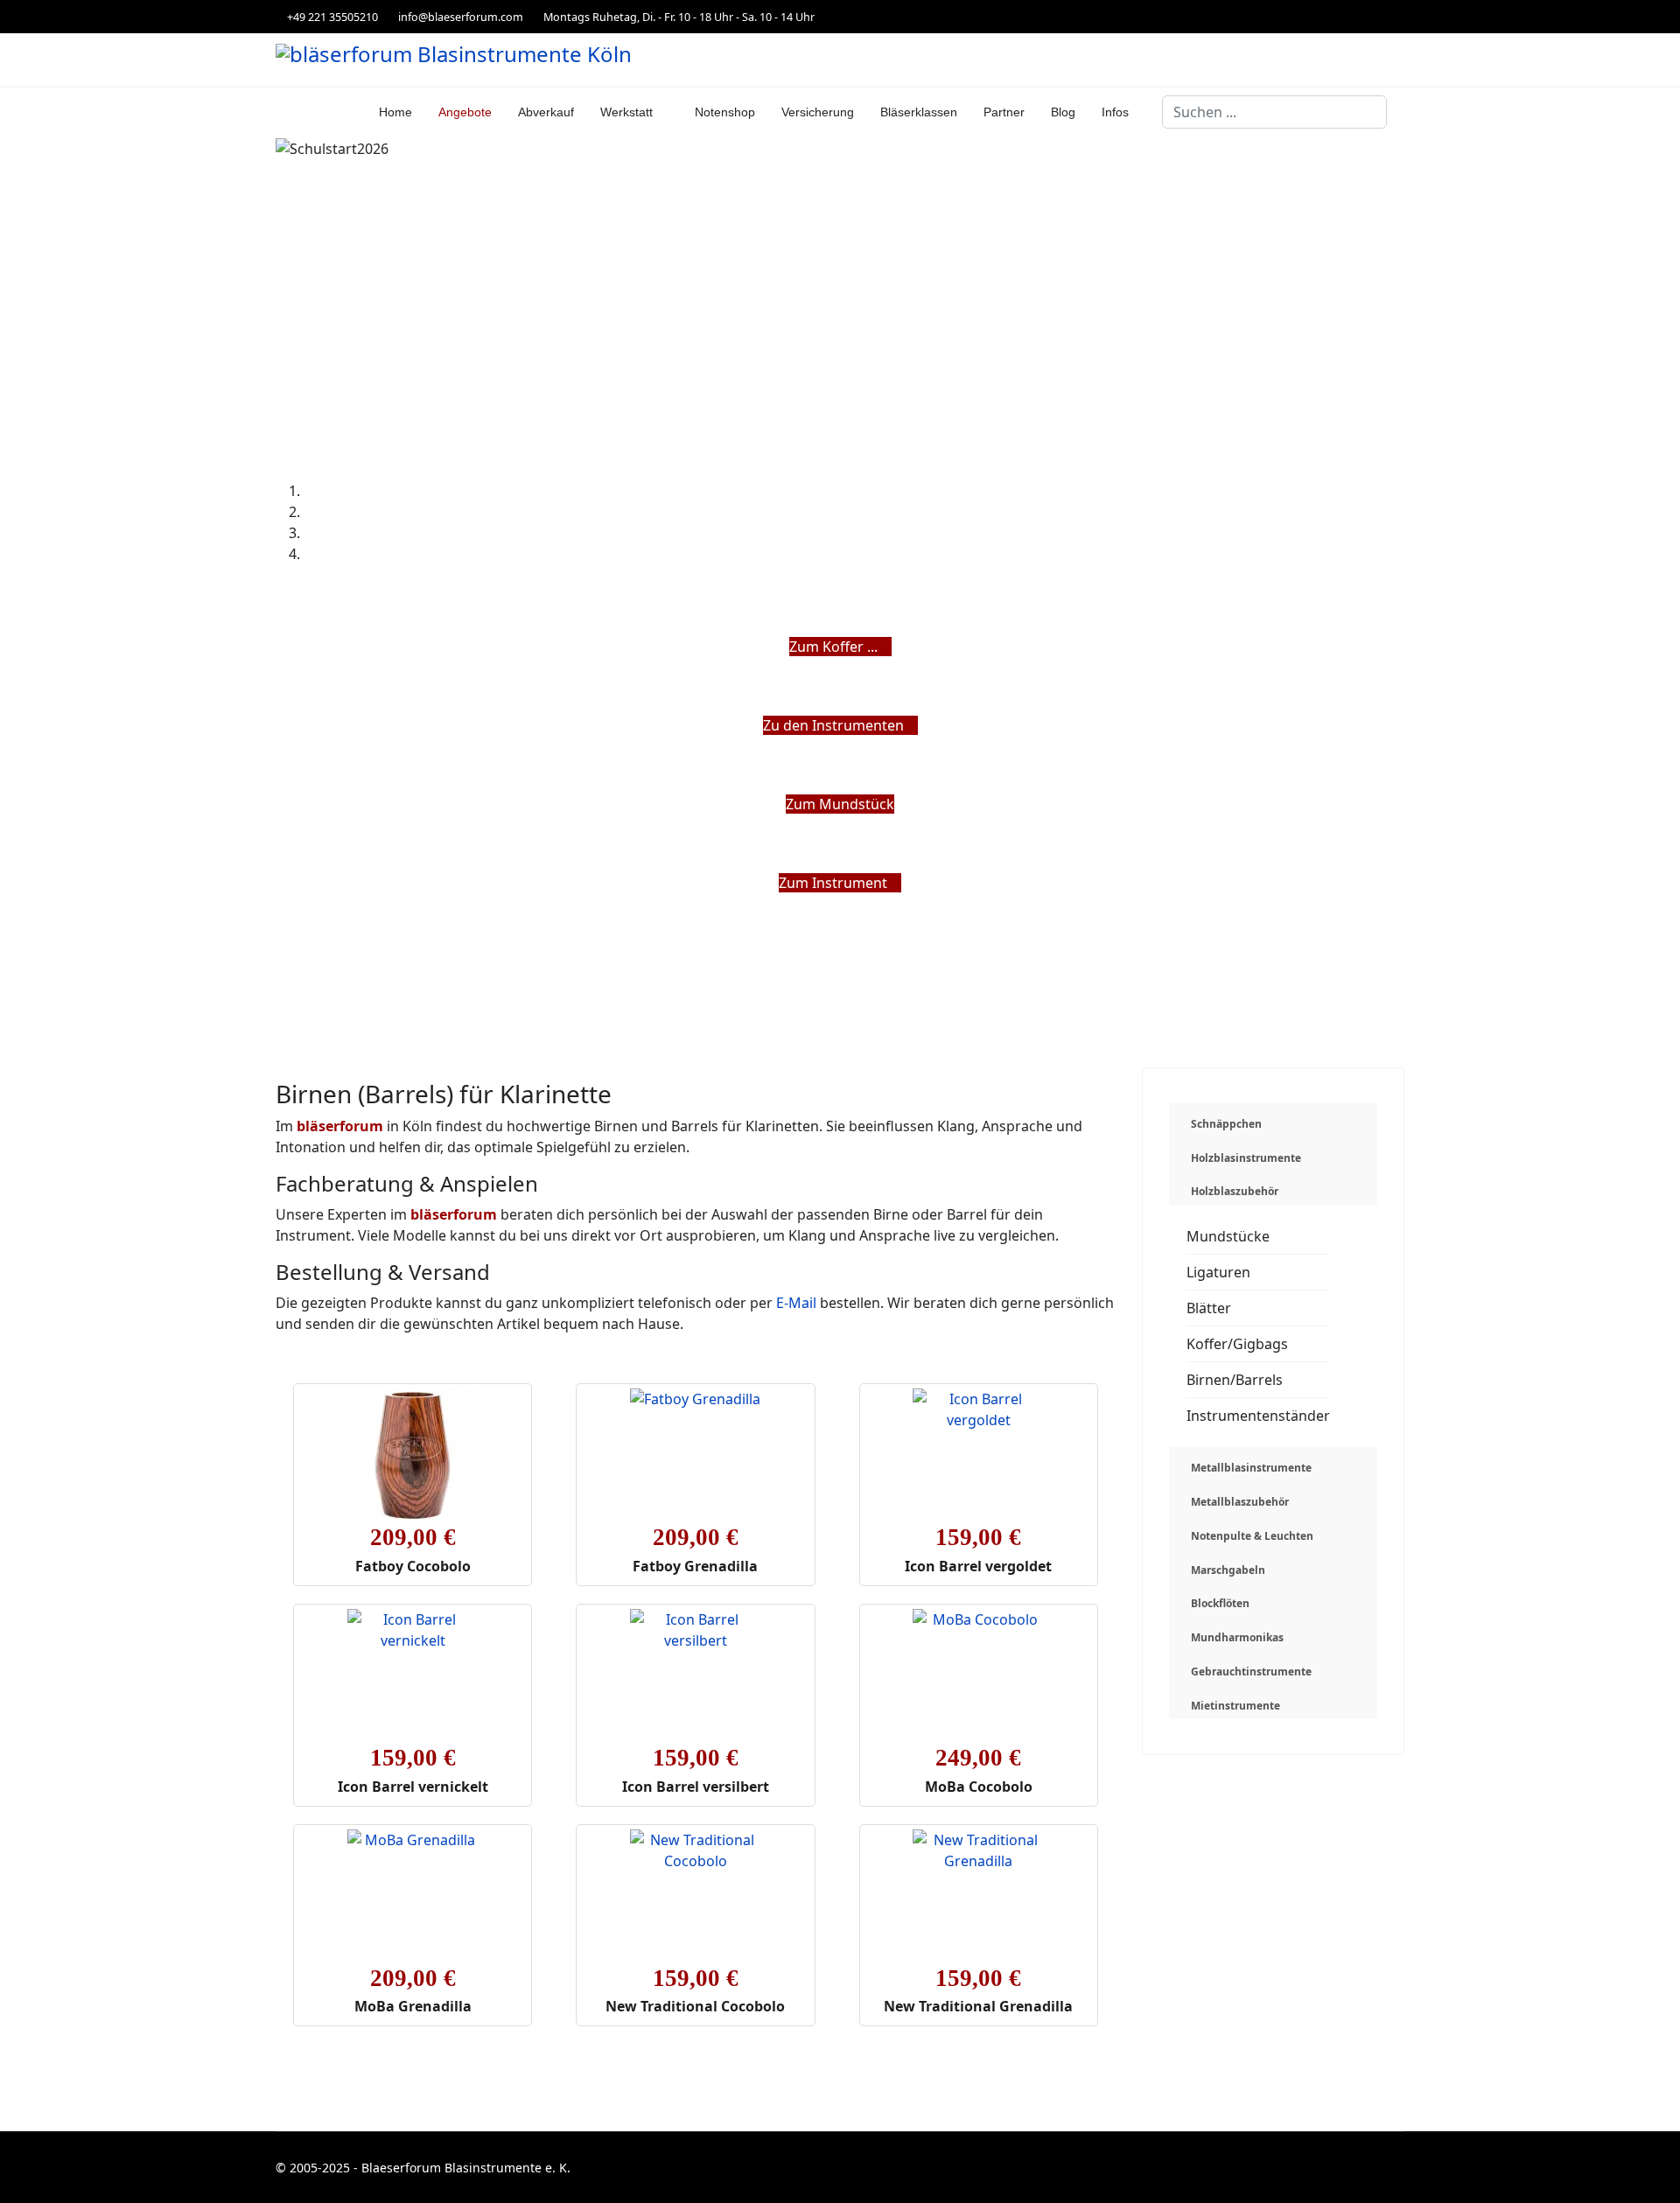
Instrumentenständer (1258, 1416)
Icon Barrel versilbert (696, 1787)
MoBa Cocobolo (979, 1787)
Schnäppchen (1226, 1124)
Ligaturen (1218, 1272)
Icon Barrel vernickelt (413, 1787)
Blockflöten (1220, 1603)
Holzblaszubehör (1235, 1191)
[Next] (291, 904)
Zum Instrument (835, 883)
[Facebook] (1400, 16)
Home (395, 112)
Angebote (465, 112)
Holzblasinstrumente (1246, 1158)
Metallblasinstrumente (1251, 1468)
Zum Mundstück (840, 804)
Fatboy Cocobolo (413, 1566)
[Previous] (281, 904)
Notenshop (725, 112)
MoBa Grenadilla (413, 2006)
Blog (1063, 112)
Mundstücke (1228, 1236)
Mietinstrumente (1235, 1706)
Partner (1004, 112)
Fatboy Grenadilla (695, 1566)
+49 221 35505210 (332, 17)
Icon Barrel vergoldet (978, 1566)
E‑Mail (796, 1303)
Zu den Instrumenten (835, 725)
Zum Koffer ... (835, 647)
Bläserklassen (919, 112)
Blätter (1209, 1308)
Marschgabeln (1228, 1570)
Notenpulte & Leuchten (1252, 1536)
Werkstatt (626, 112)
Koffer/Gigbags (1237, 1344)
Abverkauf (546, 112)
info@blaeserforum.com (461, 17)
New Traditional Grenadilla (978, 2006)
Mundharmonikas (1237, 1637)
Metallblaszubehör (1240, 1502)
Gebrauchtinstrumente (1251, 1671)
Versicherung (818, 112)
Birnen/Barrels (1235, 1380)
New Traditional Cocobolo (695, 2006)
